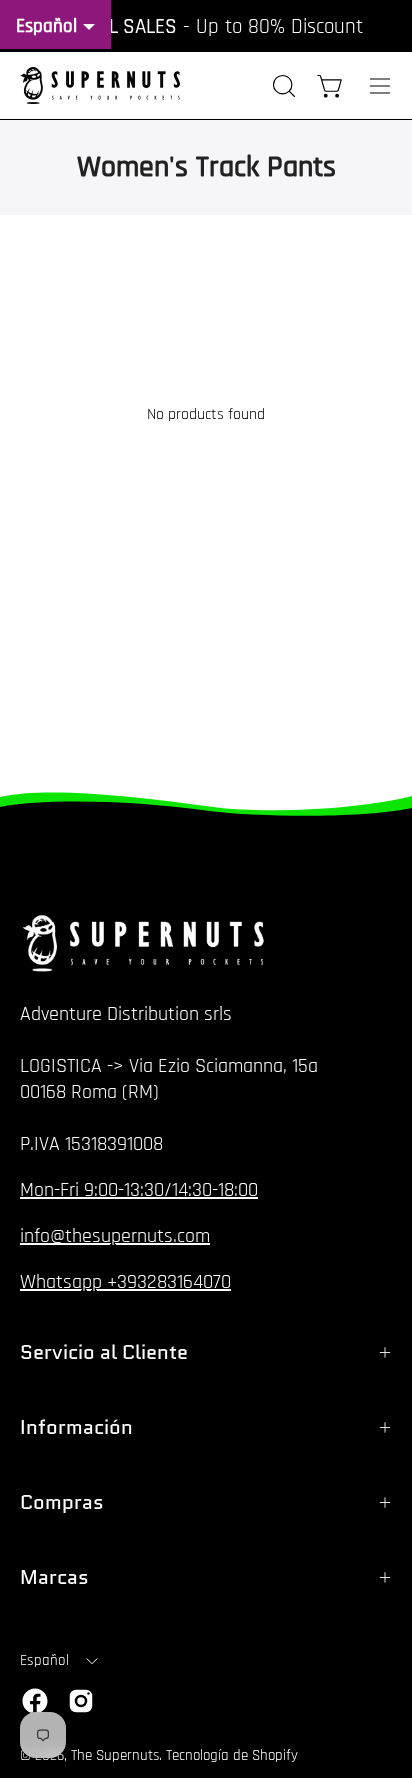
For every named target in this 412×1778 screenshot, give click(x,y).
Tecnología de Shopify (232, 1755)
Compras (62, 1502)
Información (76, 1427)
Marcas (54, 1577)
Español (44, 1660)
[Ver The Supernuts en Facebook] (35, 1701)
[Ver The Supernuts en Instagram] (81, 1701)
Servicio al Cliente (104, 1352)
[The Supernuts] (100, 85)
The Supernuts (115, 1755)
